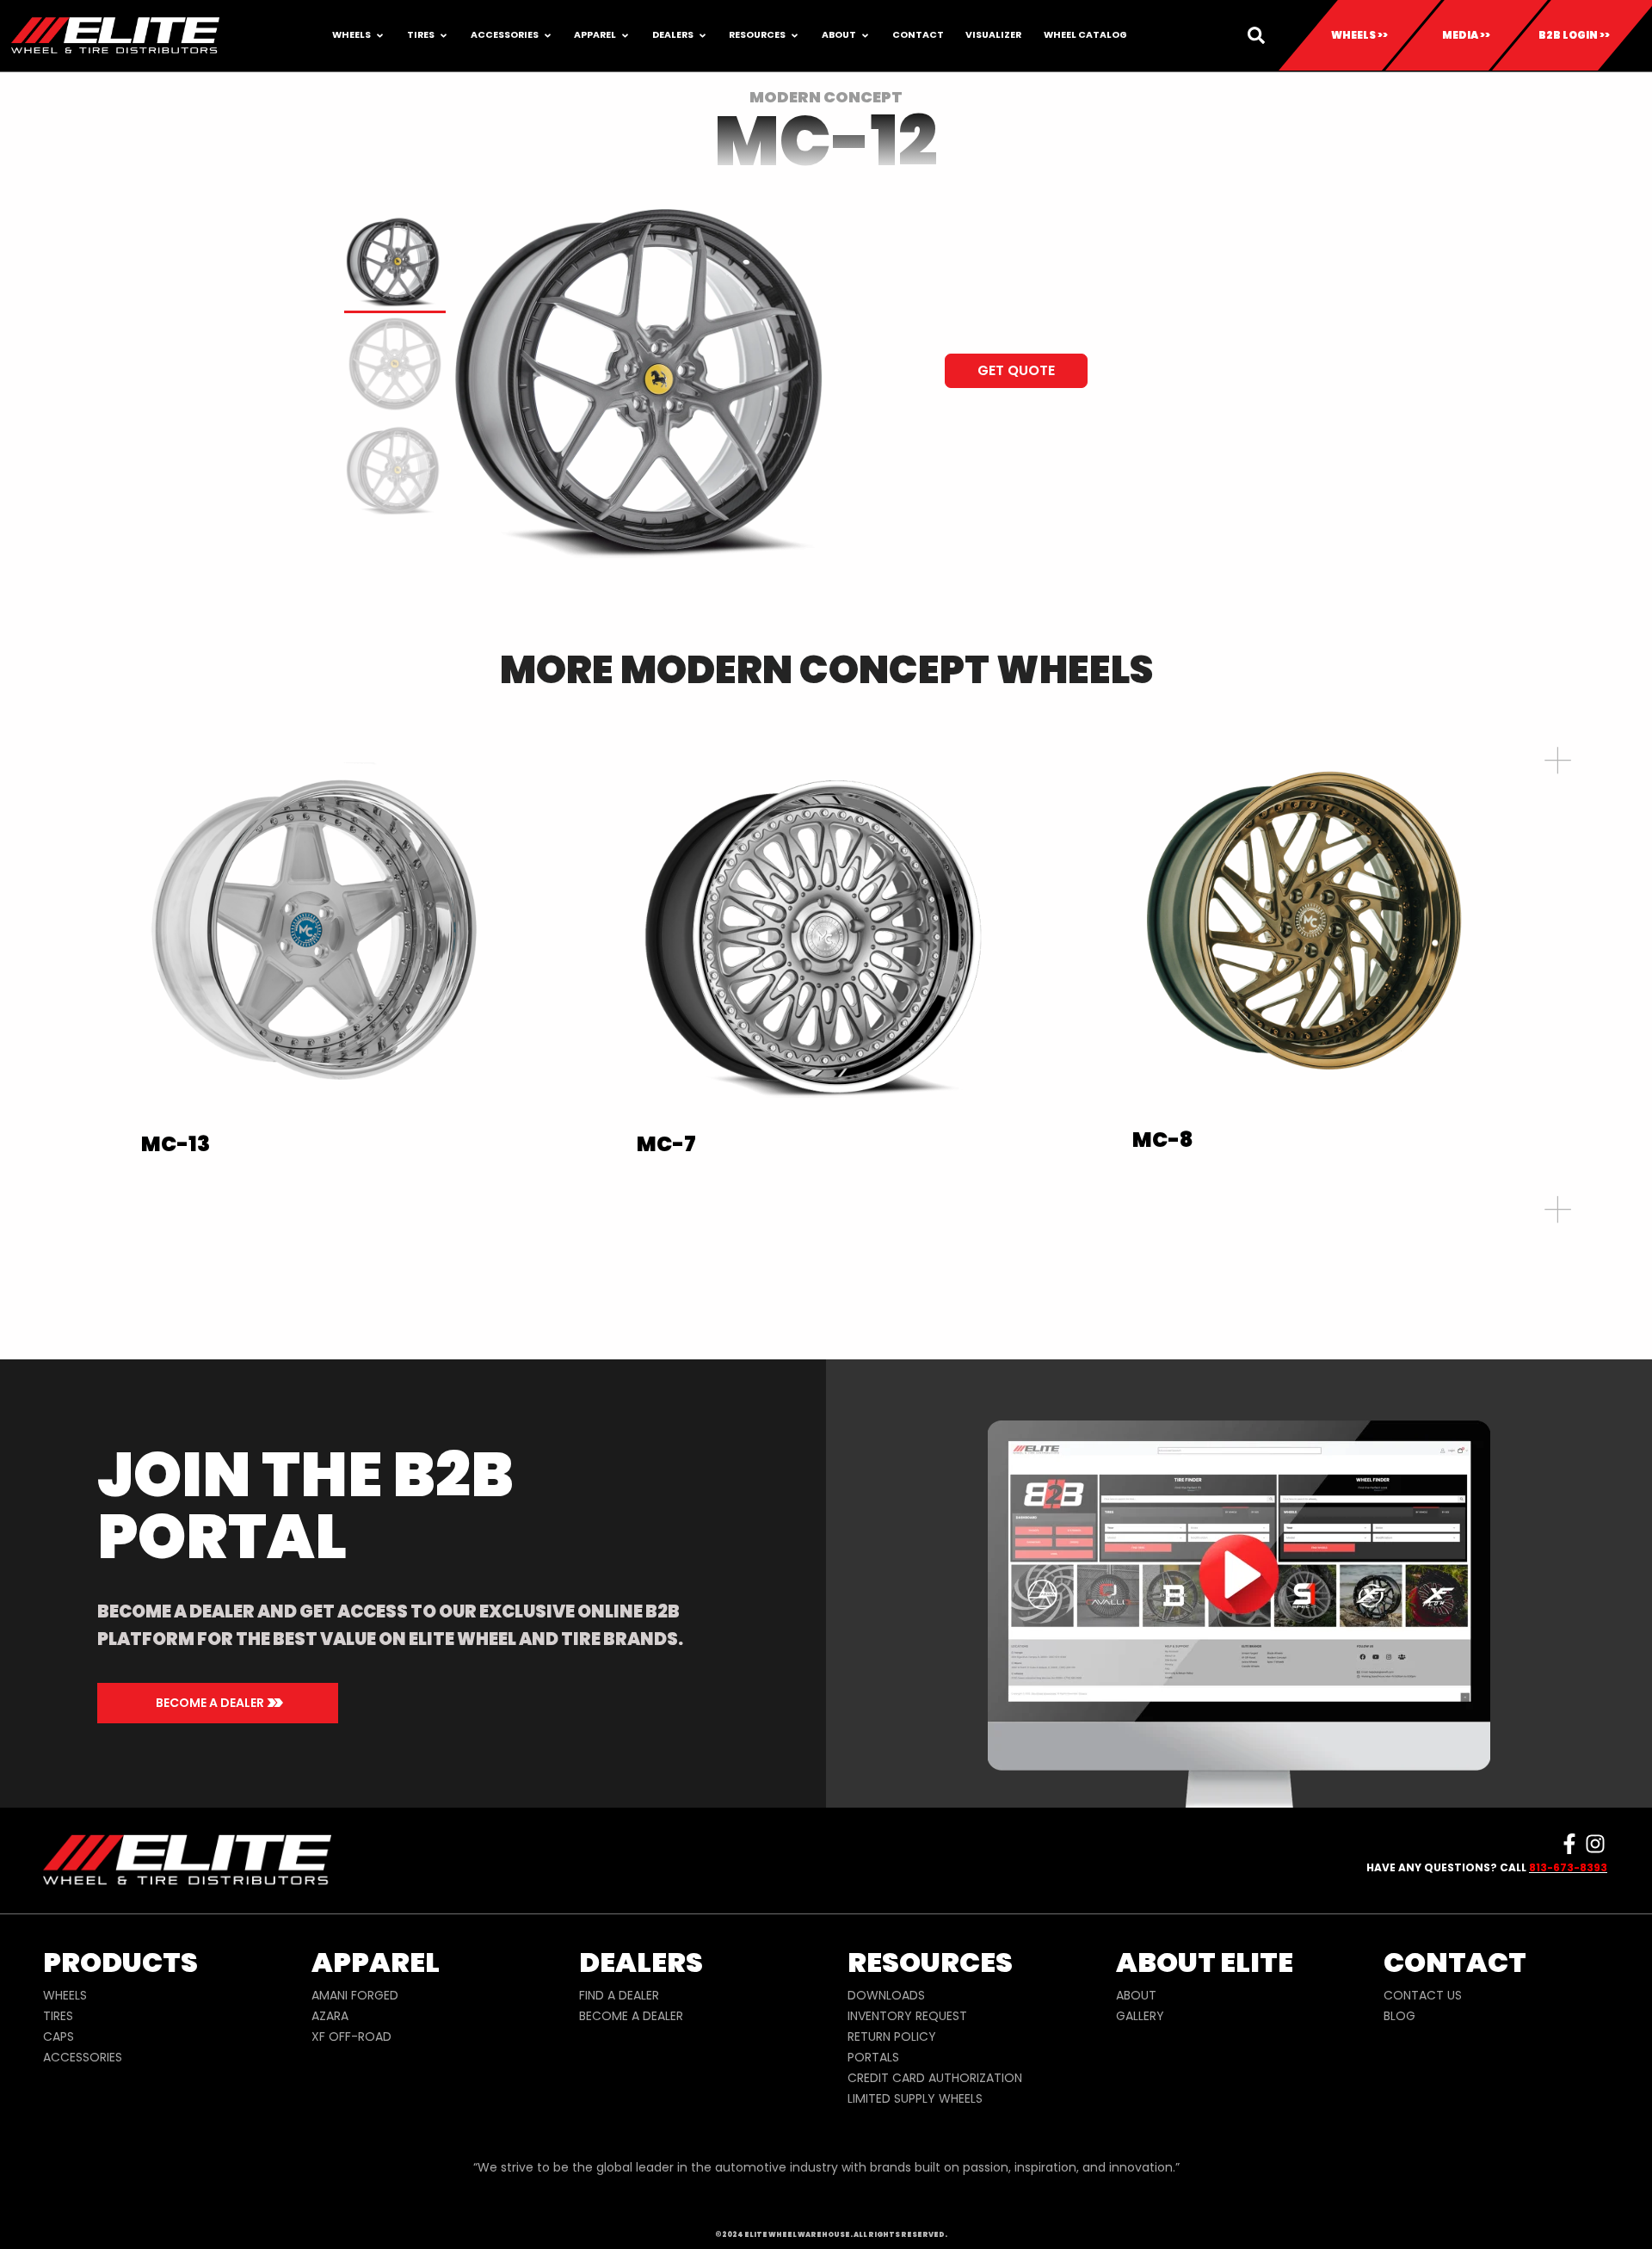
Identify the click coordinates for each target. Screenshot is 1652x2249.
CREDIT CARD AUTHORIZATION (935, 2078)
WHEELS (65, 1995)
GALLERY (1140, 2016)
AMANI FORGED (355, 1995)
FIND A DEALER (619, 1995)
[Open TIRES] (444, 36)
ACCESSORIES (83, 2057)
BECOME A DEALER (631, 2016)
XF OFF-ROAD (351, 2036)
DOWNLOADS (886, 1995)
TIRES (58, 2016)
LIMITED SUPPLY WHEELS (915, 2098)
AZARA (330, 2016)
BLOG (1399, 2016)
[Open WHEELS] (380, 36)
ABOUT (1136, 1995)
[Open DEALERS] (703, 36)
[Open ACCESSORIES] (548, 36)
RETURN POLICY (892, 2036)
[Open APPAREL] (625, 36)
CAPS (59, 2036)
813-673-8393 (1568, 1867)
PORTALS (873, 2057)
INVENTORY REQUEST (907, 2016)
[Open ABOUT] (865, 36)
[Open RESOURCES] (795, 36)
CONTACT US (1423, 1995)
